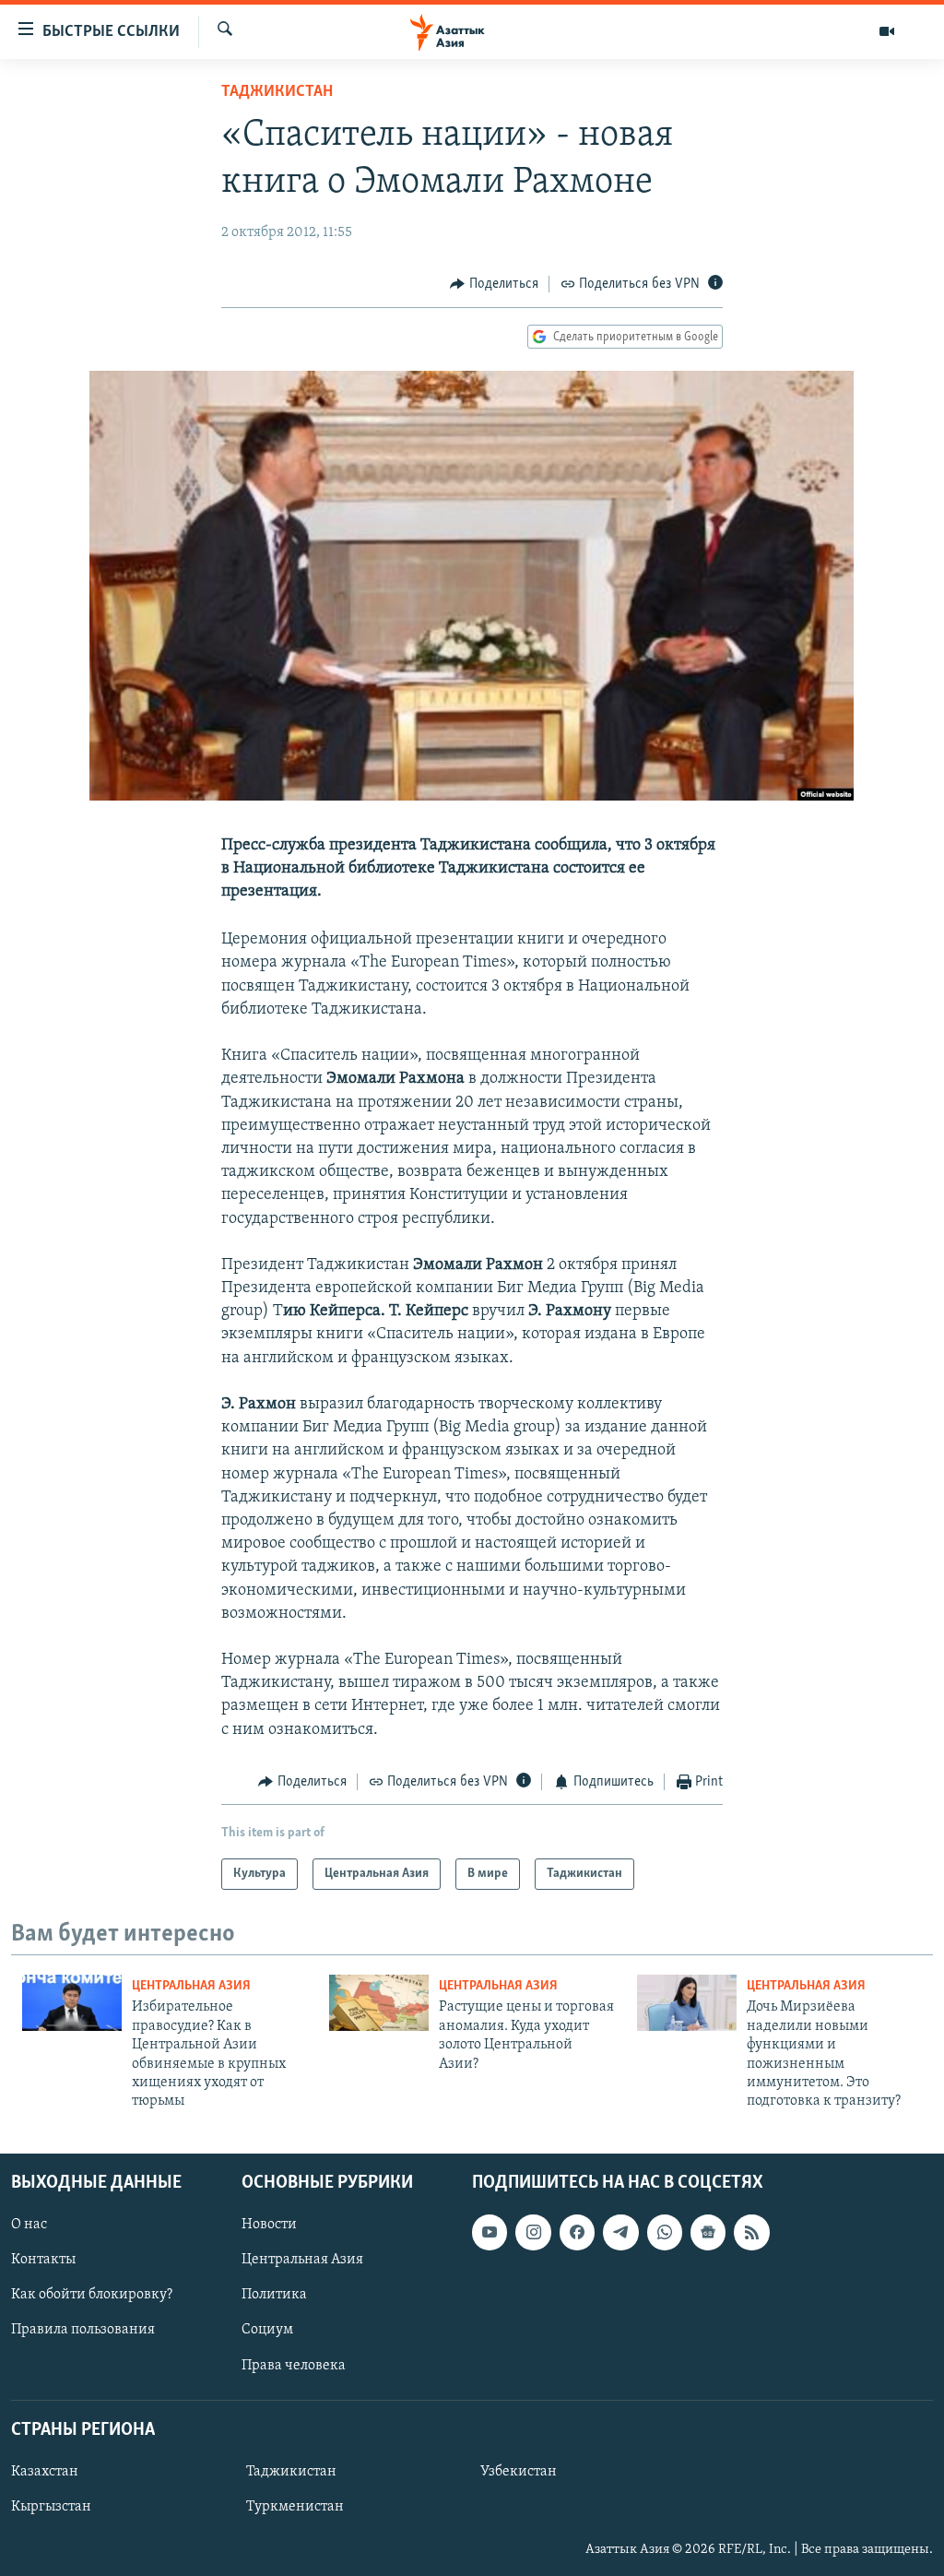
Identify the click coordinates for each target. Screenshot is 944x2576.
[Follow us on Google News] (708, 2232)
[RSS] (751, 2232)
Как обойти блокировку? (92, 2295)
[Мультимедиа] (887, 31)
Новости (269, 2225)
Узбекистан (519, 2472)
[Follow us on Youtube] (490, 2232)
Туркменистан (295, 2507)
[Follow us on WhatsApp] (665, 2232)
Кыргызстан (51, 2507)
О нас (29, 2225)
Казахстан (45, 2472)
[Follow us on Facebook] (577, 2232)
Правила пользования (83, 2330)
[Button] (494, 284)
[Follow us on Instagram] (533, 2232)
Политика (274, 2295)
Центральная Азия (191, 1986)
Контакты (43, 2260)
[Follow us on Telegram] (620, 2232)
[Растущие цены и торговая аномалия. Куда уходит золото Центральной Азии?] (379, 2003)
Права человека (294, 2365)
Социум (267, 2330)
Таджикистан (277, 92)
